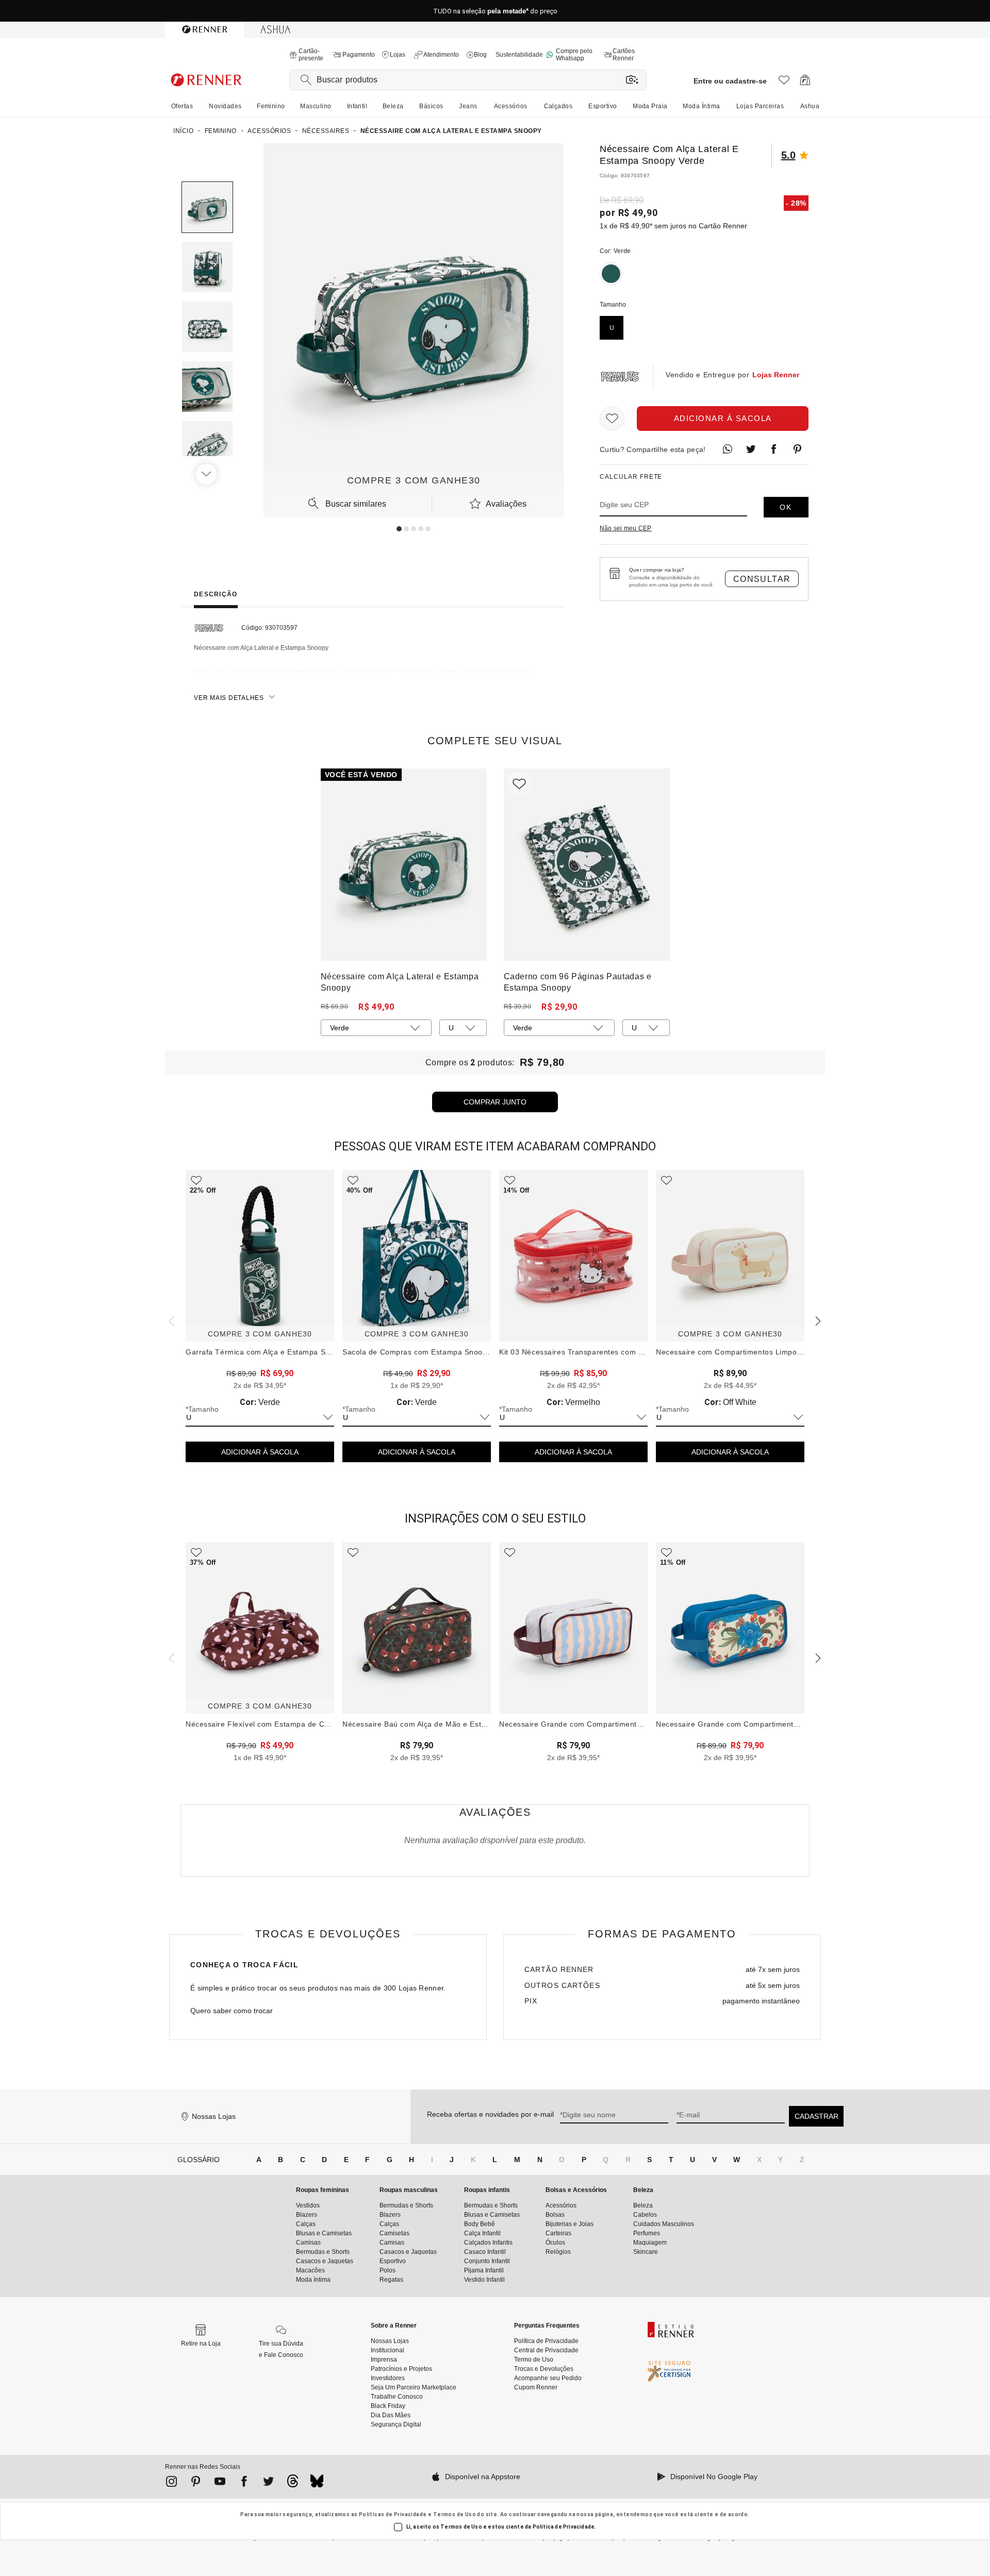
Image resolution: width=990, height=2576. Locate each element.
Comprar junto (495, 1102)
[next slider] (170, 1320)
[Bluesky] (317, 2484)
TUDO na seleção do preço (495, 11)
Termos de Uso (455, 2514)
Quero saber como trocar (232, 2011)
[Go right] (207, 474)
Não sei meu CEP (626, 528)
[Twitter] (268, 2483)
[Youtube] (220, 2483)
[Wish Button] (612, 419)
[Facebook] (244, 2483)
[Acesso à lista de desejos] (784, 83)
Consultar (762, 579)
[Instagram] (171, 2483)
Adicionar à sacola (723, 418)
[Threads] (293, 2484)
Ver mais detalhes (229, 698)
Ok (786, 507)
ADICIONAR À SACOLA (260, 1452)
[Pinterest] (196, 2483)
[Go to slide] (399, 529)
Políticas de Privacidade (393, 2514)
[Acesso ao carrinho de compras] (805, 83)
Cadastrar (816, 2116)
